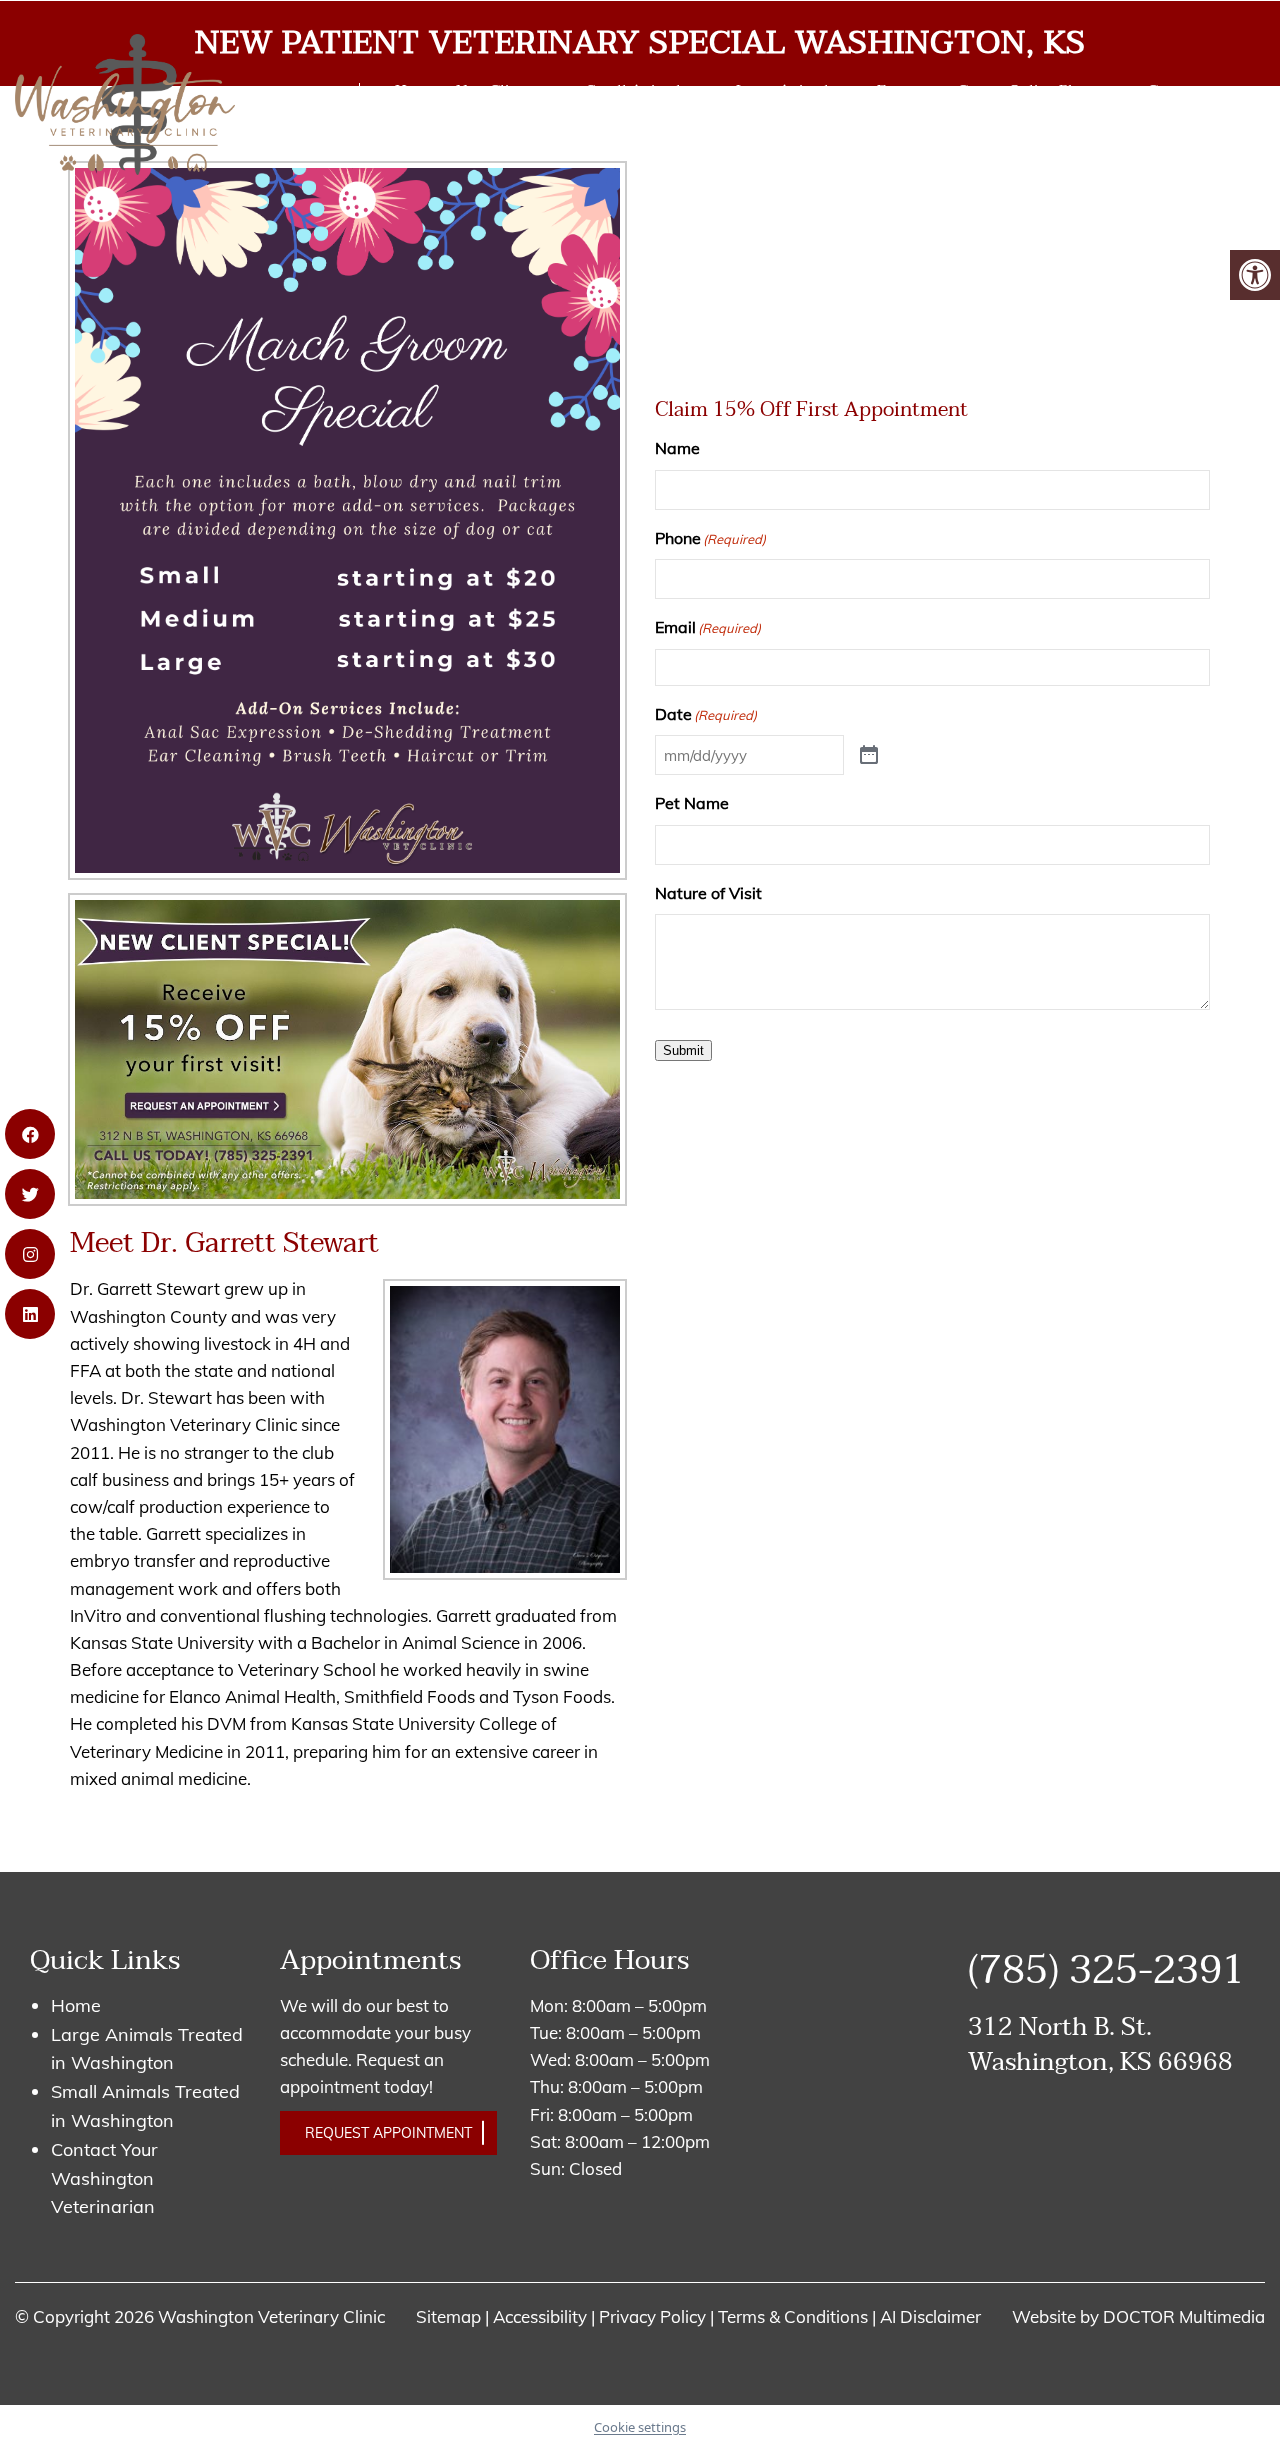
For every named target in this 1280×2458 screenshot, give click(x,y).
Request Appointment (388, 2133)
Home (415, 90)
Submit (683, 1050)
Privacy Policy (654, 2316)
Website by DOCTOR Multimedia (1138, 2316)
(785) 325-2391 (276, 111)
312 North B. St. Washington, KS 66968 (1100, 2044)
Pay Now (424, 129)
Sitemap (448, 2316)
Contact (1175, 90)
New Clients (497, 90)
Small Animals (637, 90)
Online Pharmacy (1068, 90)
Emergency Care (933, 90)
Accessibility (540, 2316)
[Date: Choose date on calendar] (869, 755)
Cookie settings (640, 2427)
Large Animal (782, 90)
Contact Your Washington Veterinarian (104, 2178)
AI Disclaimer (930, 2316)
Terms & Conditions (795, 2316)
